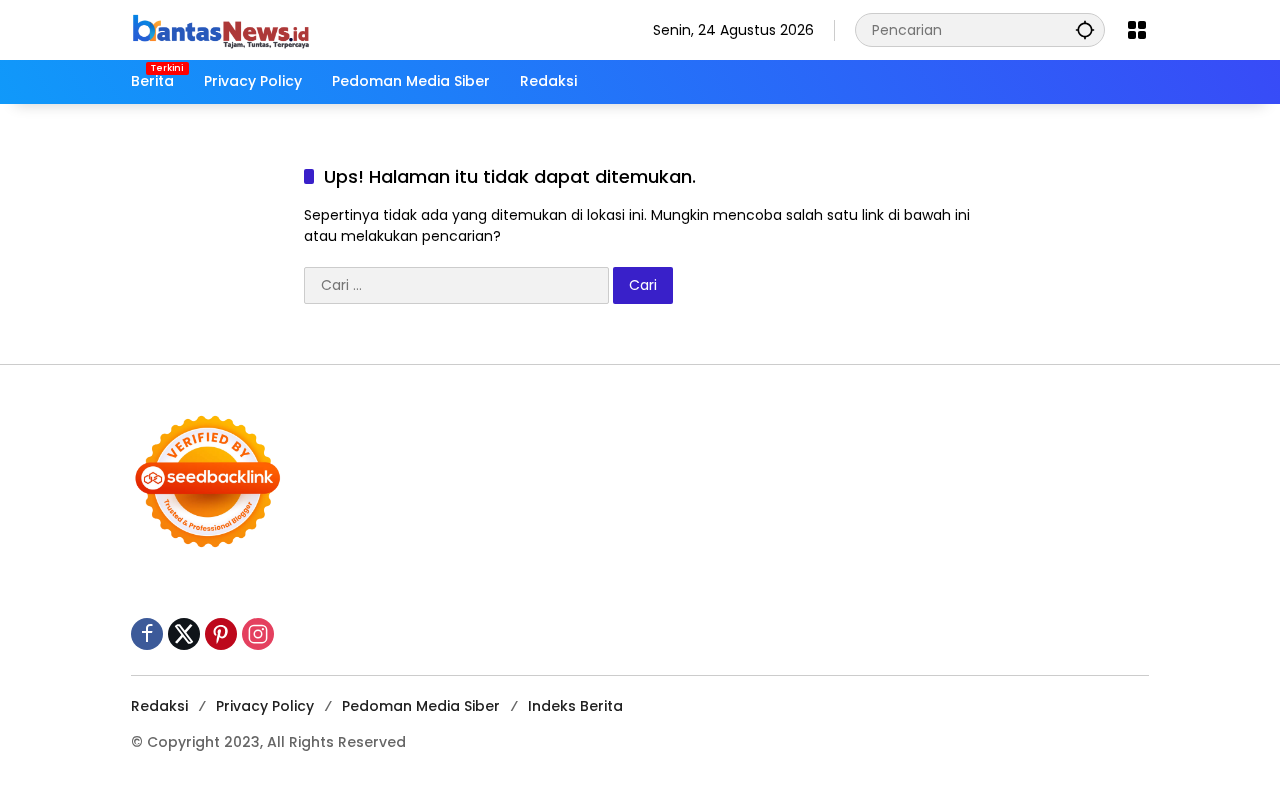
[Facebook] (147, 634)
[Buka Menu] (1137, 30)
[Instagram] (258, 634)
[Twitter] (184, 634)
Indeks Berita (575, 706)
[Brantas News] (221, 29)
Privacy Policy (265, 706)
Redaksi (159, 706)
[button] (1085, 29)
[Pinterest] (221, 634)
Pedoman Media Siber (421, 706)
